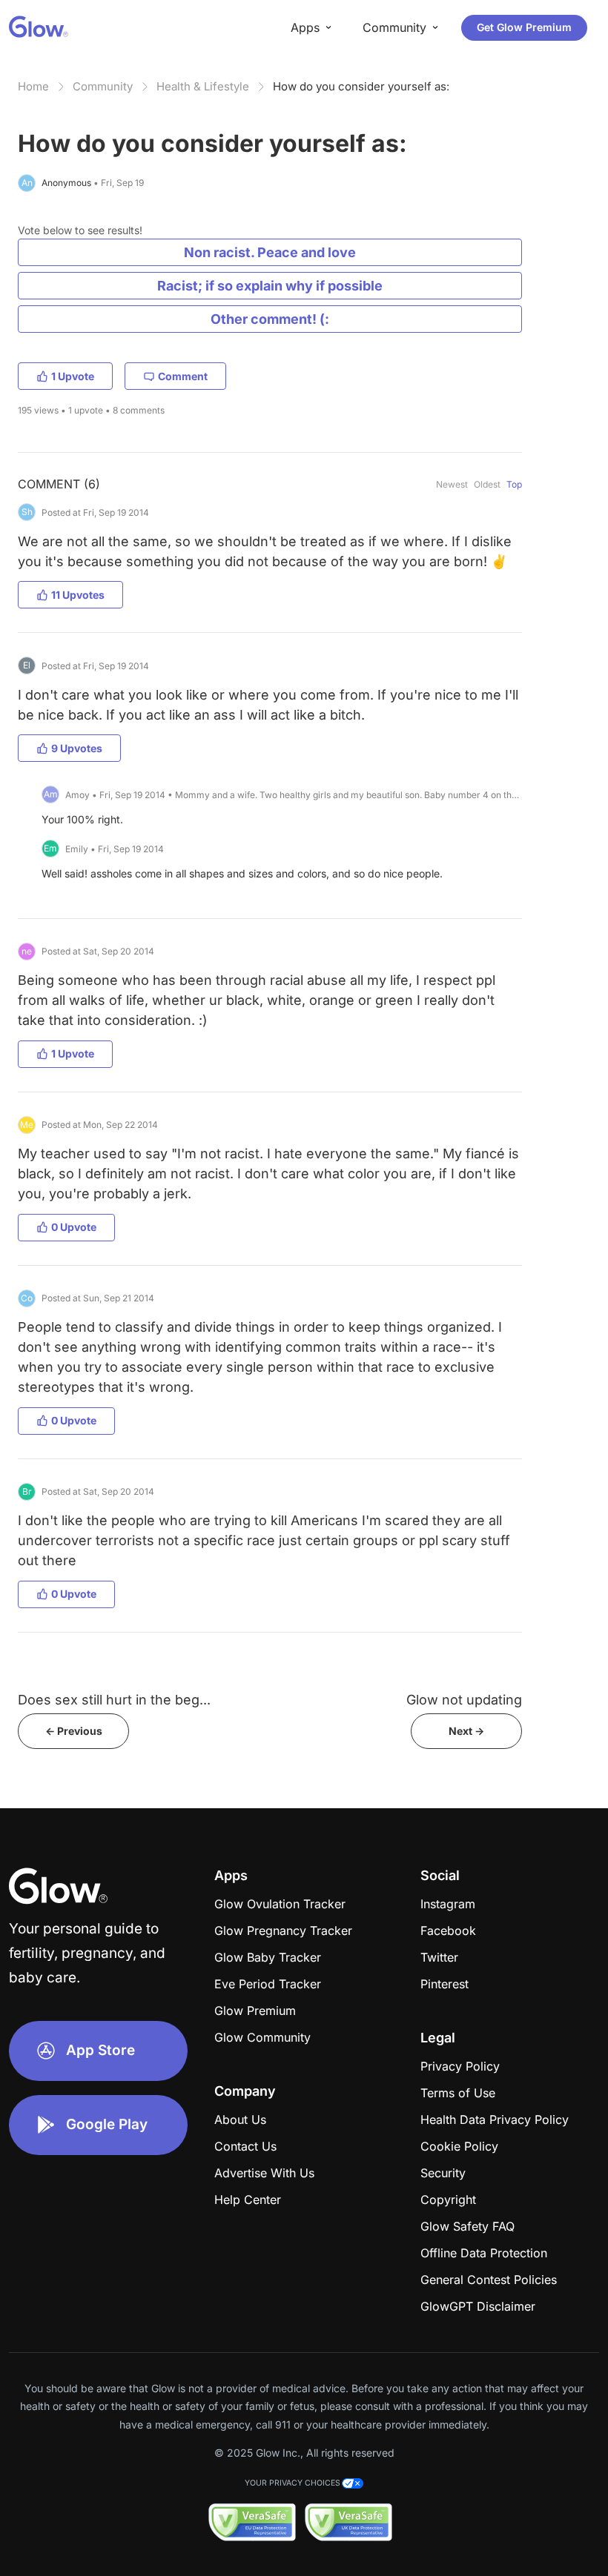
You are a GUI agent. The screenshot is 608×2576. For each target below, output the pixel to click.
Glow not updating (464, 1700)
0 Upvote (74, 1227)
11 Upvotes (78, 595)
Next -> (466, 1731)
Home (33, 86)
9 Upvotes (77, 748)
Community (103, 86)
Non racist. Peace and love (270, 252)
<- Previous (74, 1731)
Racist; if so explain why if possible (270, 286)
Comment (183, 376)
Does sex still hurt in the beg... (114, 1700)
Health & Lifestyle (203, 86)
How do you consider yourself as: (361, 86)
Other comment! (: (270, 319)
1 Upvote (73, 376)
